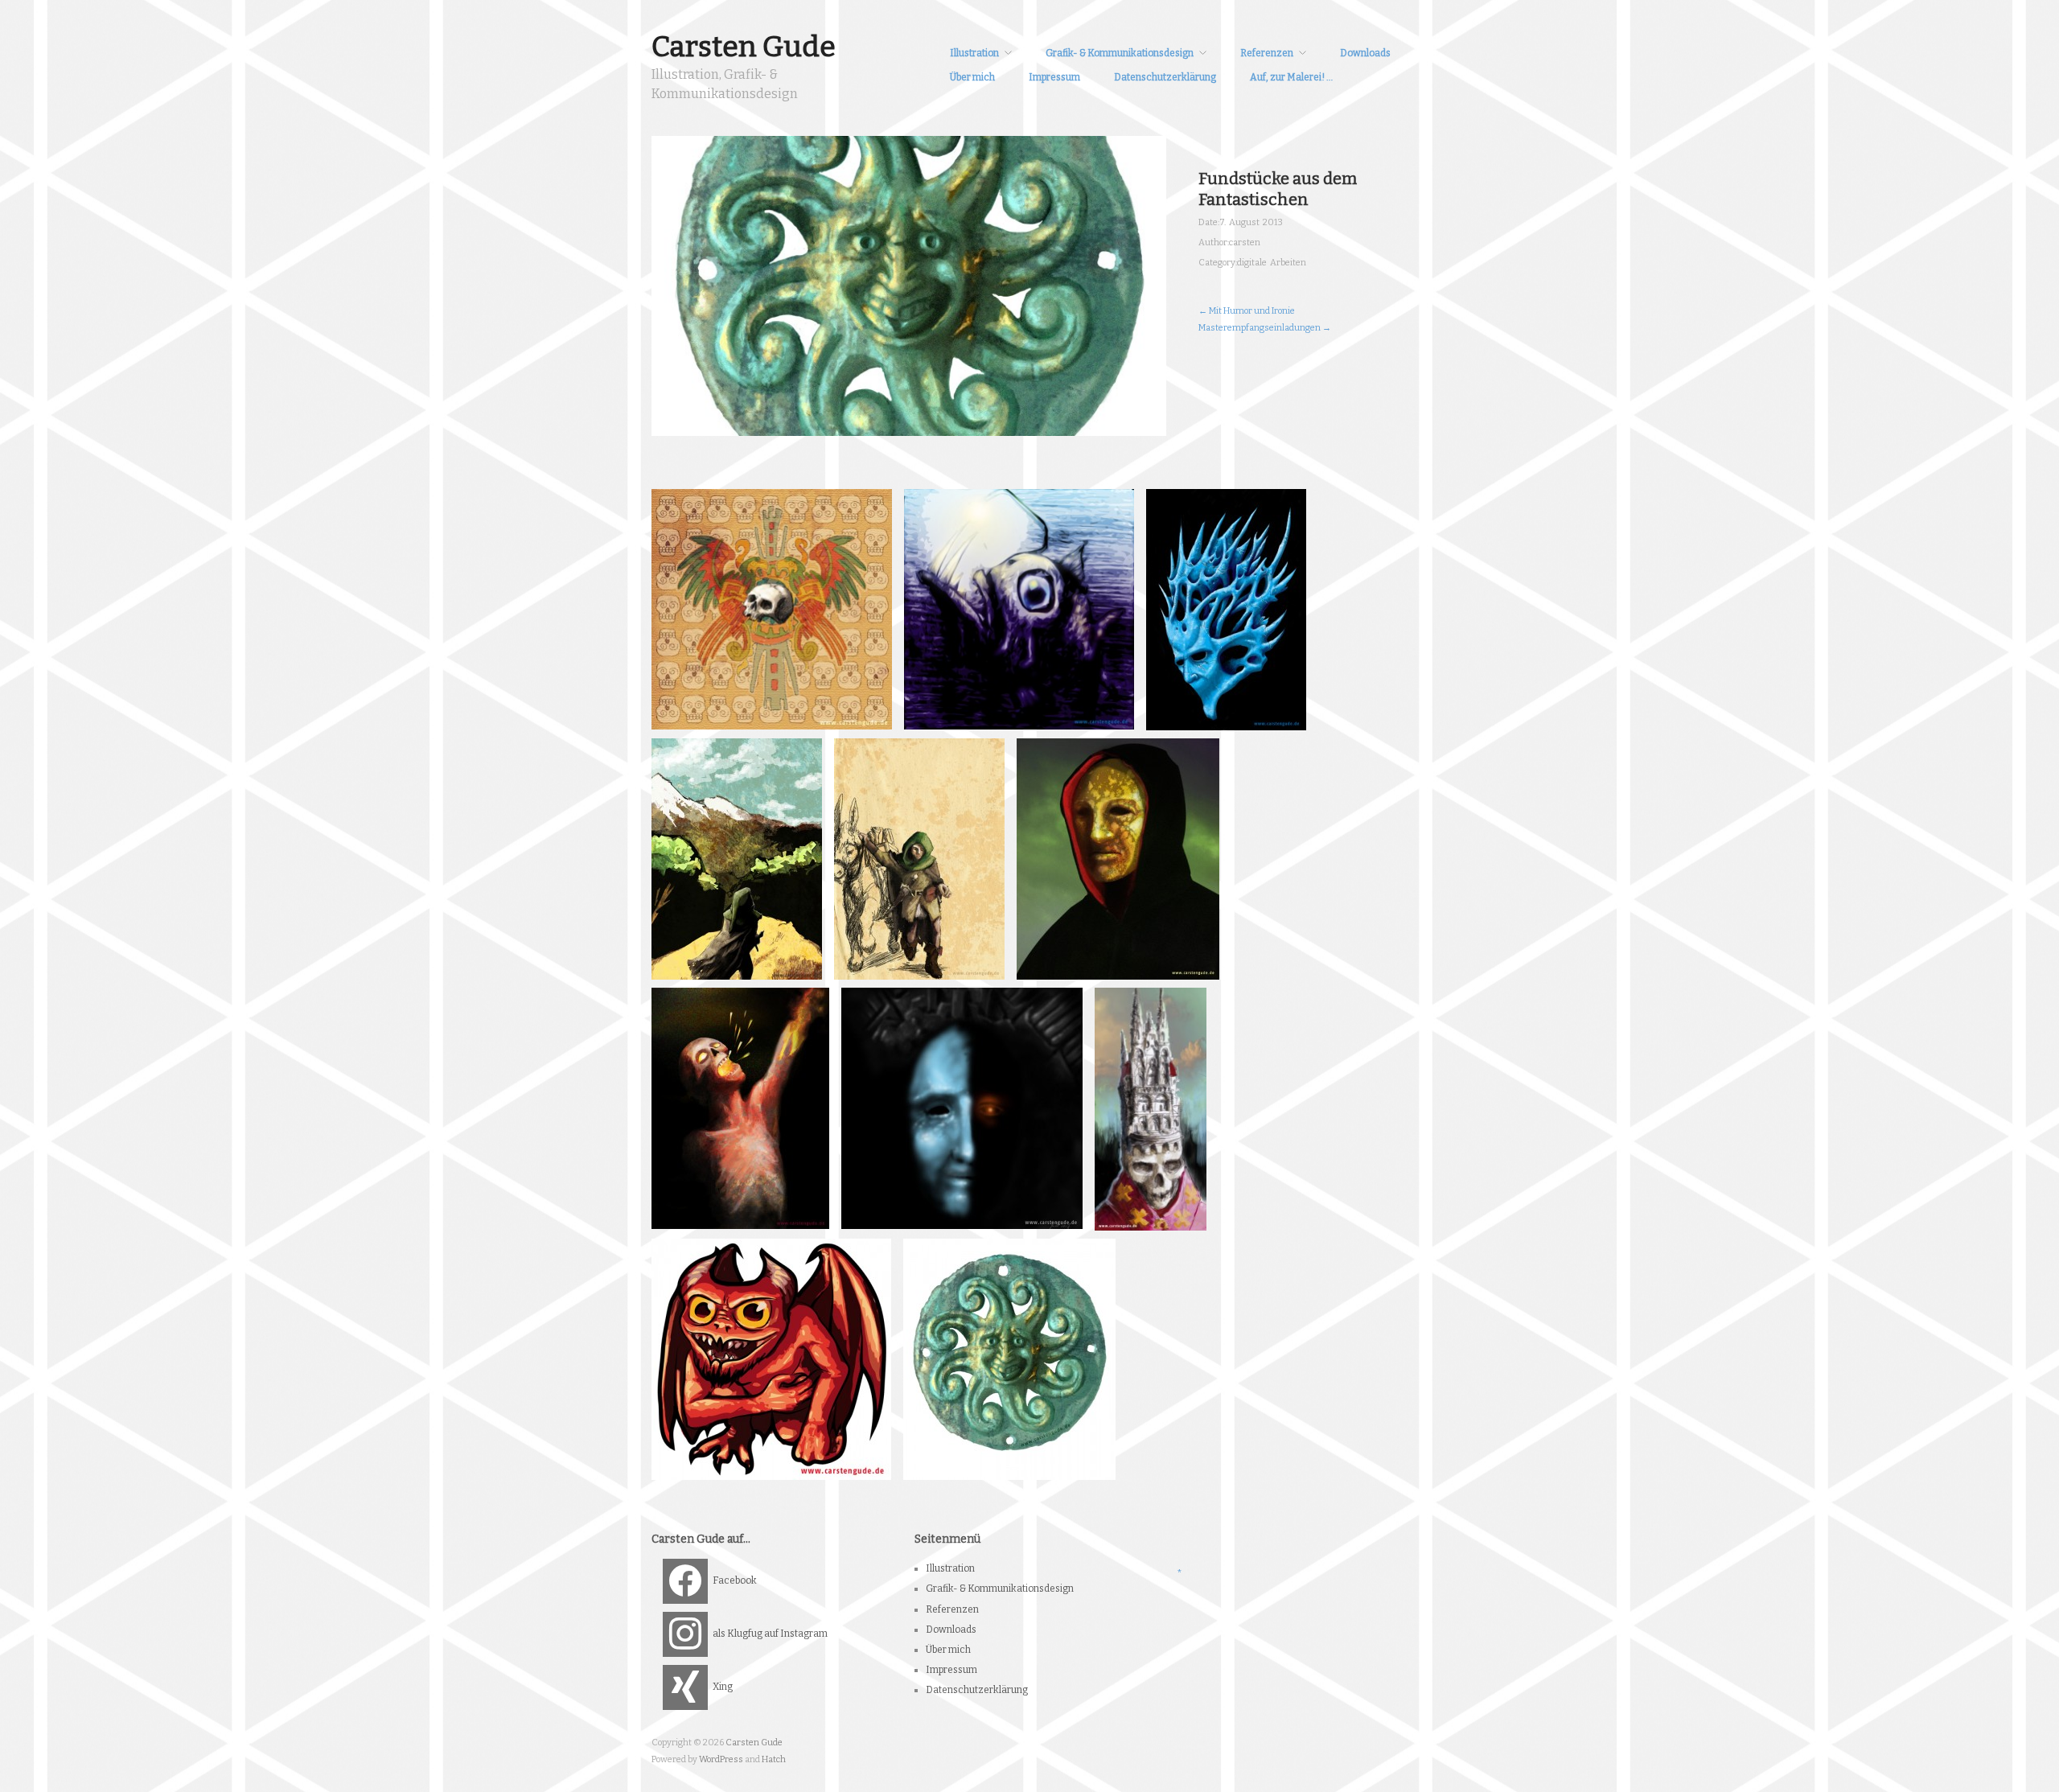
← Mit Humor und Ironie (1247, 311)
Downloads (1365, 53)
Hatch (774, 1759)
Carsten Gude (744, 47)
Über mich (972, 77)
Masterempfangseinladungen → (1265, 328)
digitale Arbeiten (1272, 263)
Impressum (1054, 77)
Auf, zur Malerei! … (1291, 77)
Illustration (974, 53)
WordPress (721, 1759)
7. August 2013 (1251, 222)
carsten (1245, 242)
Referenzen (1267, 53)
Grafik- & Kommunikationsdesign (1120, 53)
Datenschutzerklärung (1165, 77)
